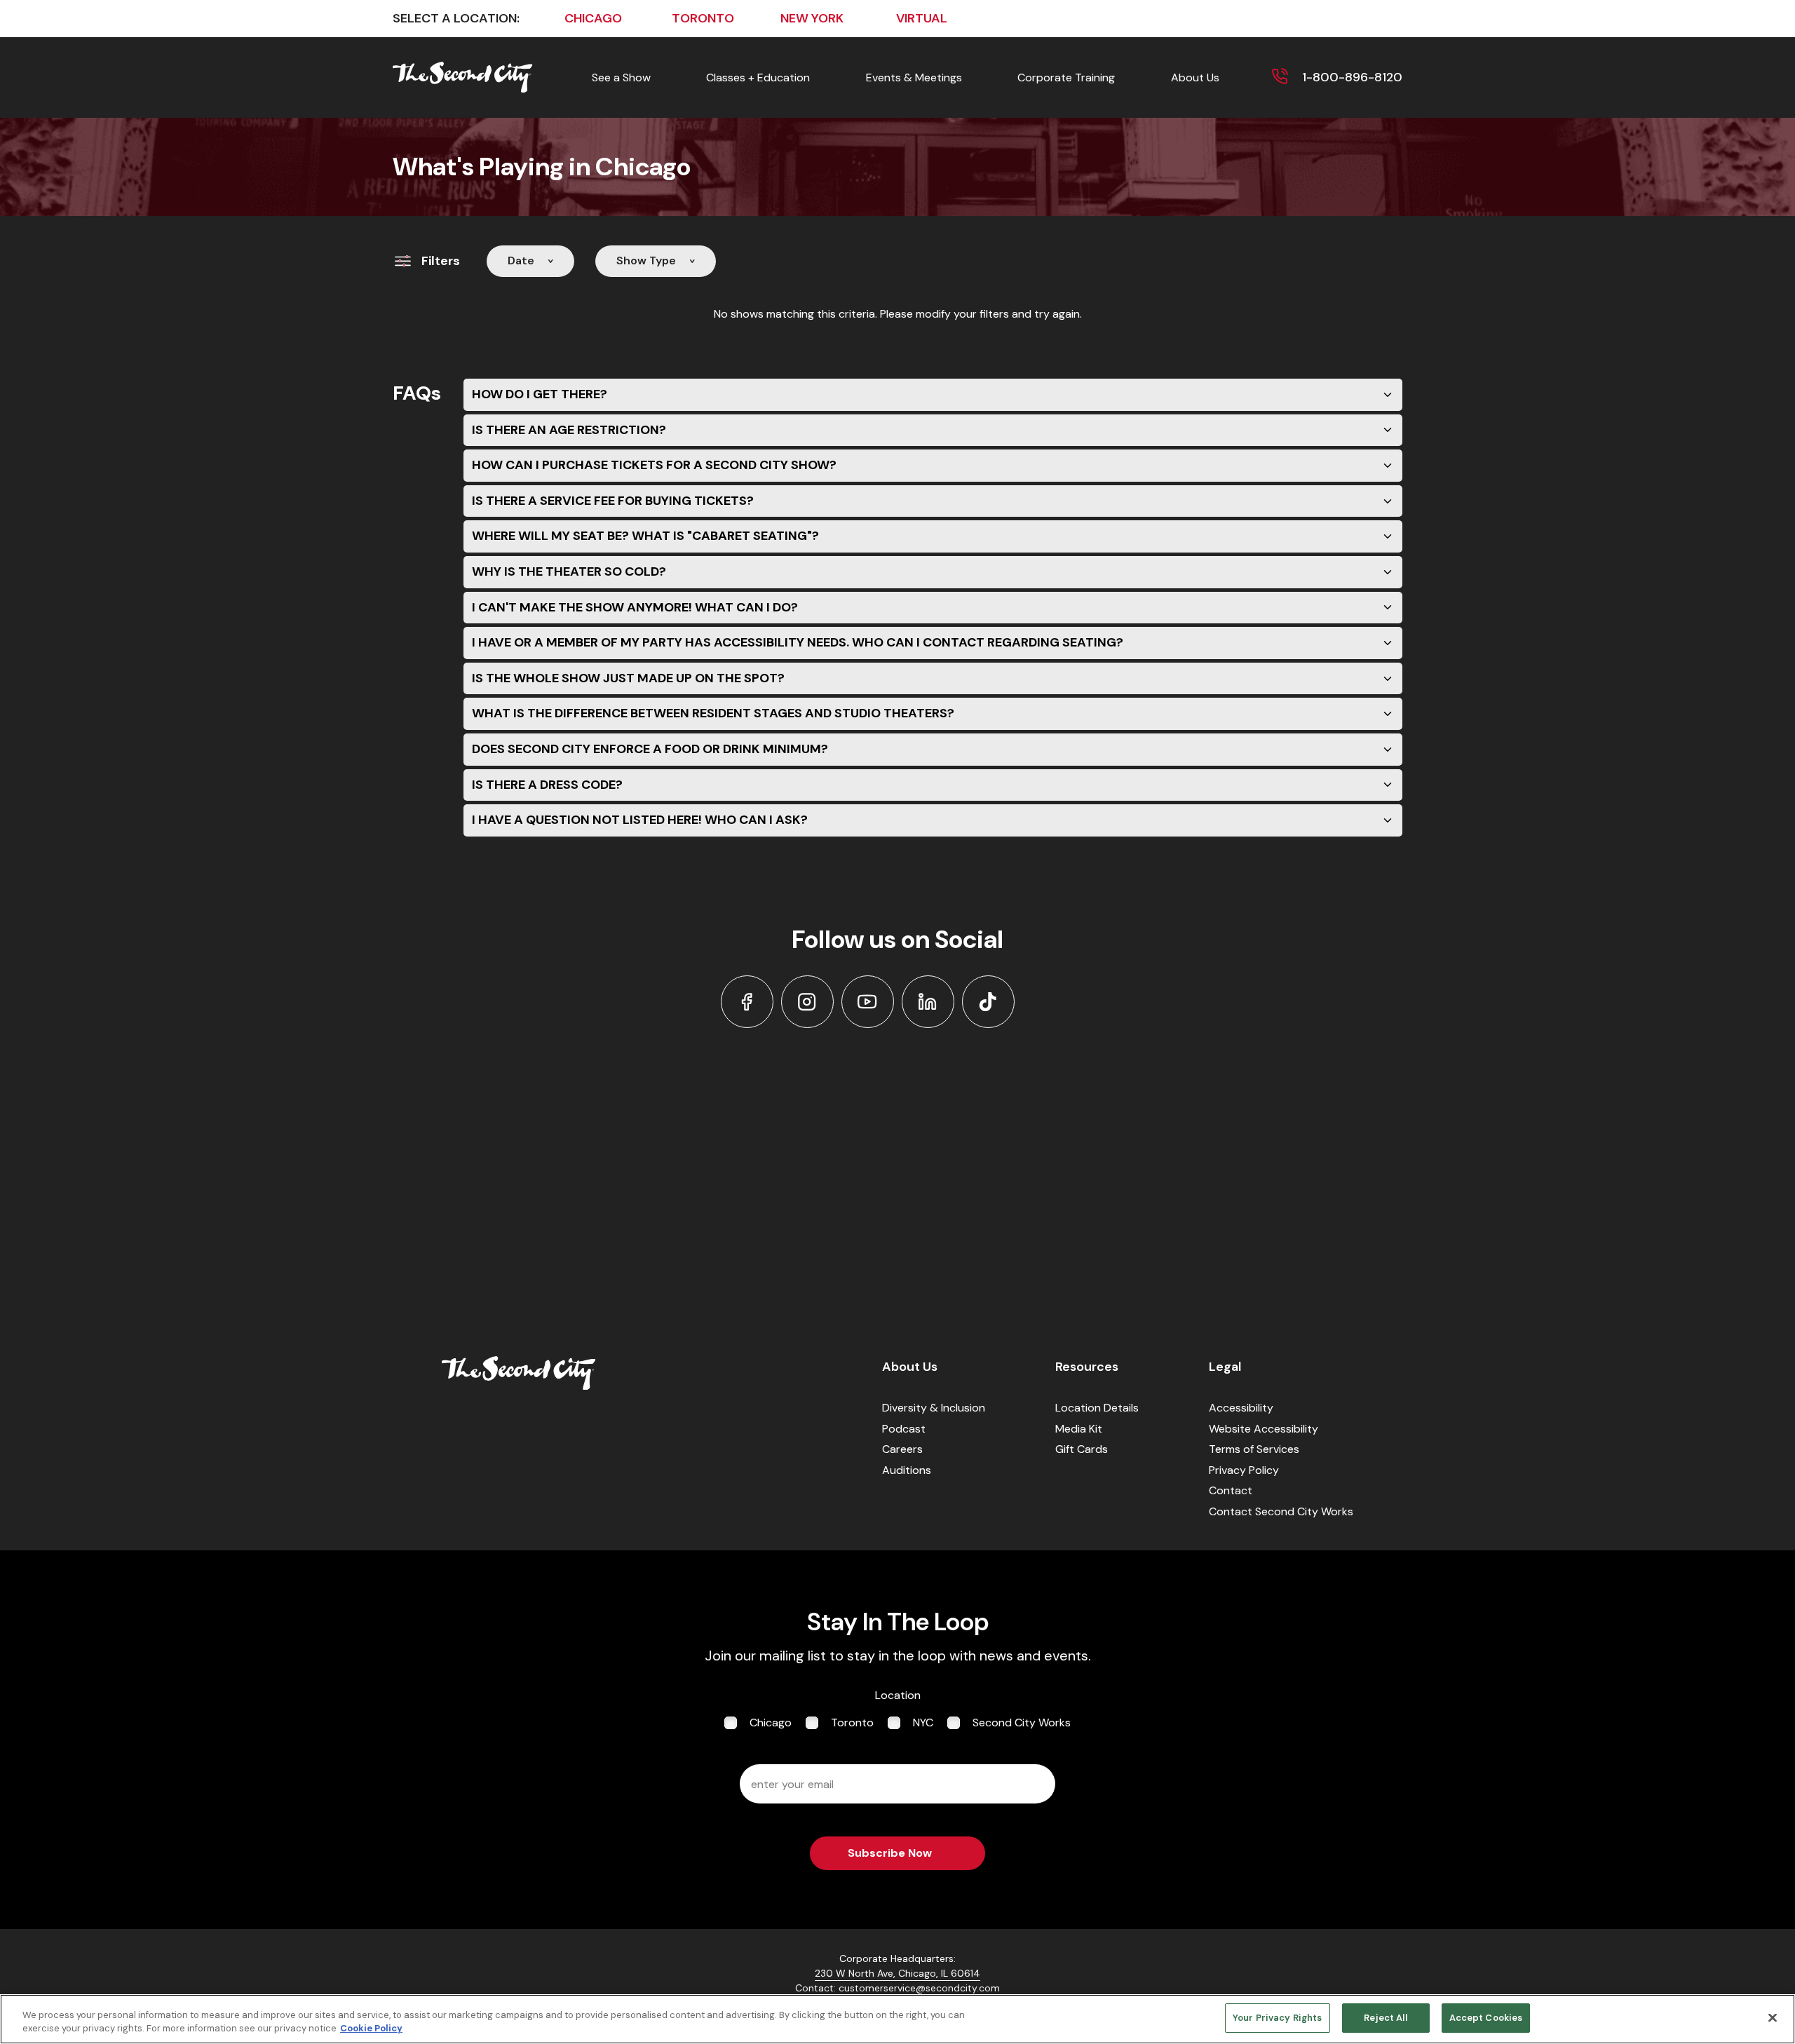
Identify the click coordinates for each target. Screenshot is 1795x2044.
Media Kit (1079, 1429)
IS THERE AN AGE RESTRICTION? (569, 430)
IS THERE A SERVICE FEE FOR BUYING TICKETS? (613, 501)
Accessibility (1241, 1408)
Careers (902, 1449)
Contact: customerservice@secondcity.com (897, 1988)
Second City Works (1022, 1722)
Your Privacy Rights (1277, 2018)
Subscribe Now (890, 1853)
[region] (897, 2019)
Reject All (1385, 2018)
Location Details (1097, 1408)
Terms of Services (1254, 1449)
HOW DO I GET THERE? (540, 394)
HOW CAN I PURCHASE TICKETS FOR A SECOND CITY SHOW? (654, 465)
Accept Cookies (1486, 2018)
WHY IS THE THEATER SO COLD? (569, 571)
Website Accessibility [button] (1264, 1429)
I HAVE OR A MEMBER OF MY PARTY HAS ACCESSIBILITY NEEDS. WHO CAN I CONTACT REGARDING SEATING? (798, 642)
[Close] (1773, 2017)
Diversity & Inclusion (934, 1408)
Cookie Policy (371, 2029)
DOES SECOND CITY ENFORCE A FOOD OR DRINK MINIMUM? (650, 749)
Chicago (771, 1722)
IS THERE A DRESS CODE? (547, 785)
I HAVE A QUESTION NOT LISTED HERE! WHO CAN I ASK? (640, 820)
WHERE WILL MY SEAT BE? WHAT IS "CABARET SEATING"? (645, 536)
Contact (1231, 1490)
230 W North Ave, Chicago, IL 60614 (897, 1973)
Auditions (907, 1470)
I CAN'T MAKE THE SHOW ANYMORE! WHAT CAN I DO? (635, 607)
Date (521, 260)
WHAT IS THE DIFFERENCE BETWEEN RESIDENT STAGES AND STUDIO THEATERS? (713, 713)
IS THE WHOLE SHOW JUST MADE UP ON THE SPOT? (628, 678)
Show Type (646, 260)
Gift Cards (1082, 1449)
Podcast (904, 1429)
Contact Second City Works (1281, 1511)
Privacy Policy (1244, 1470)
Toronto (852, 1722)
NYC (923, 1722)
